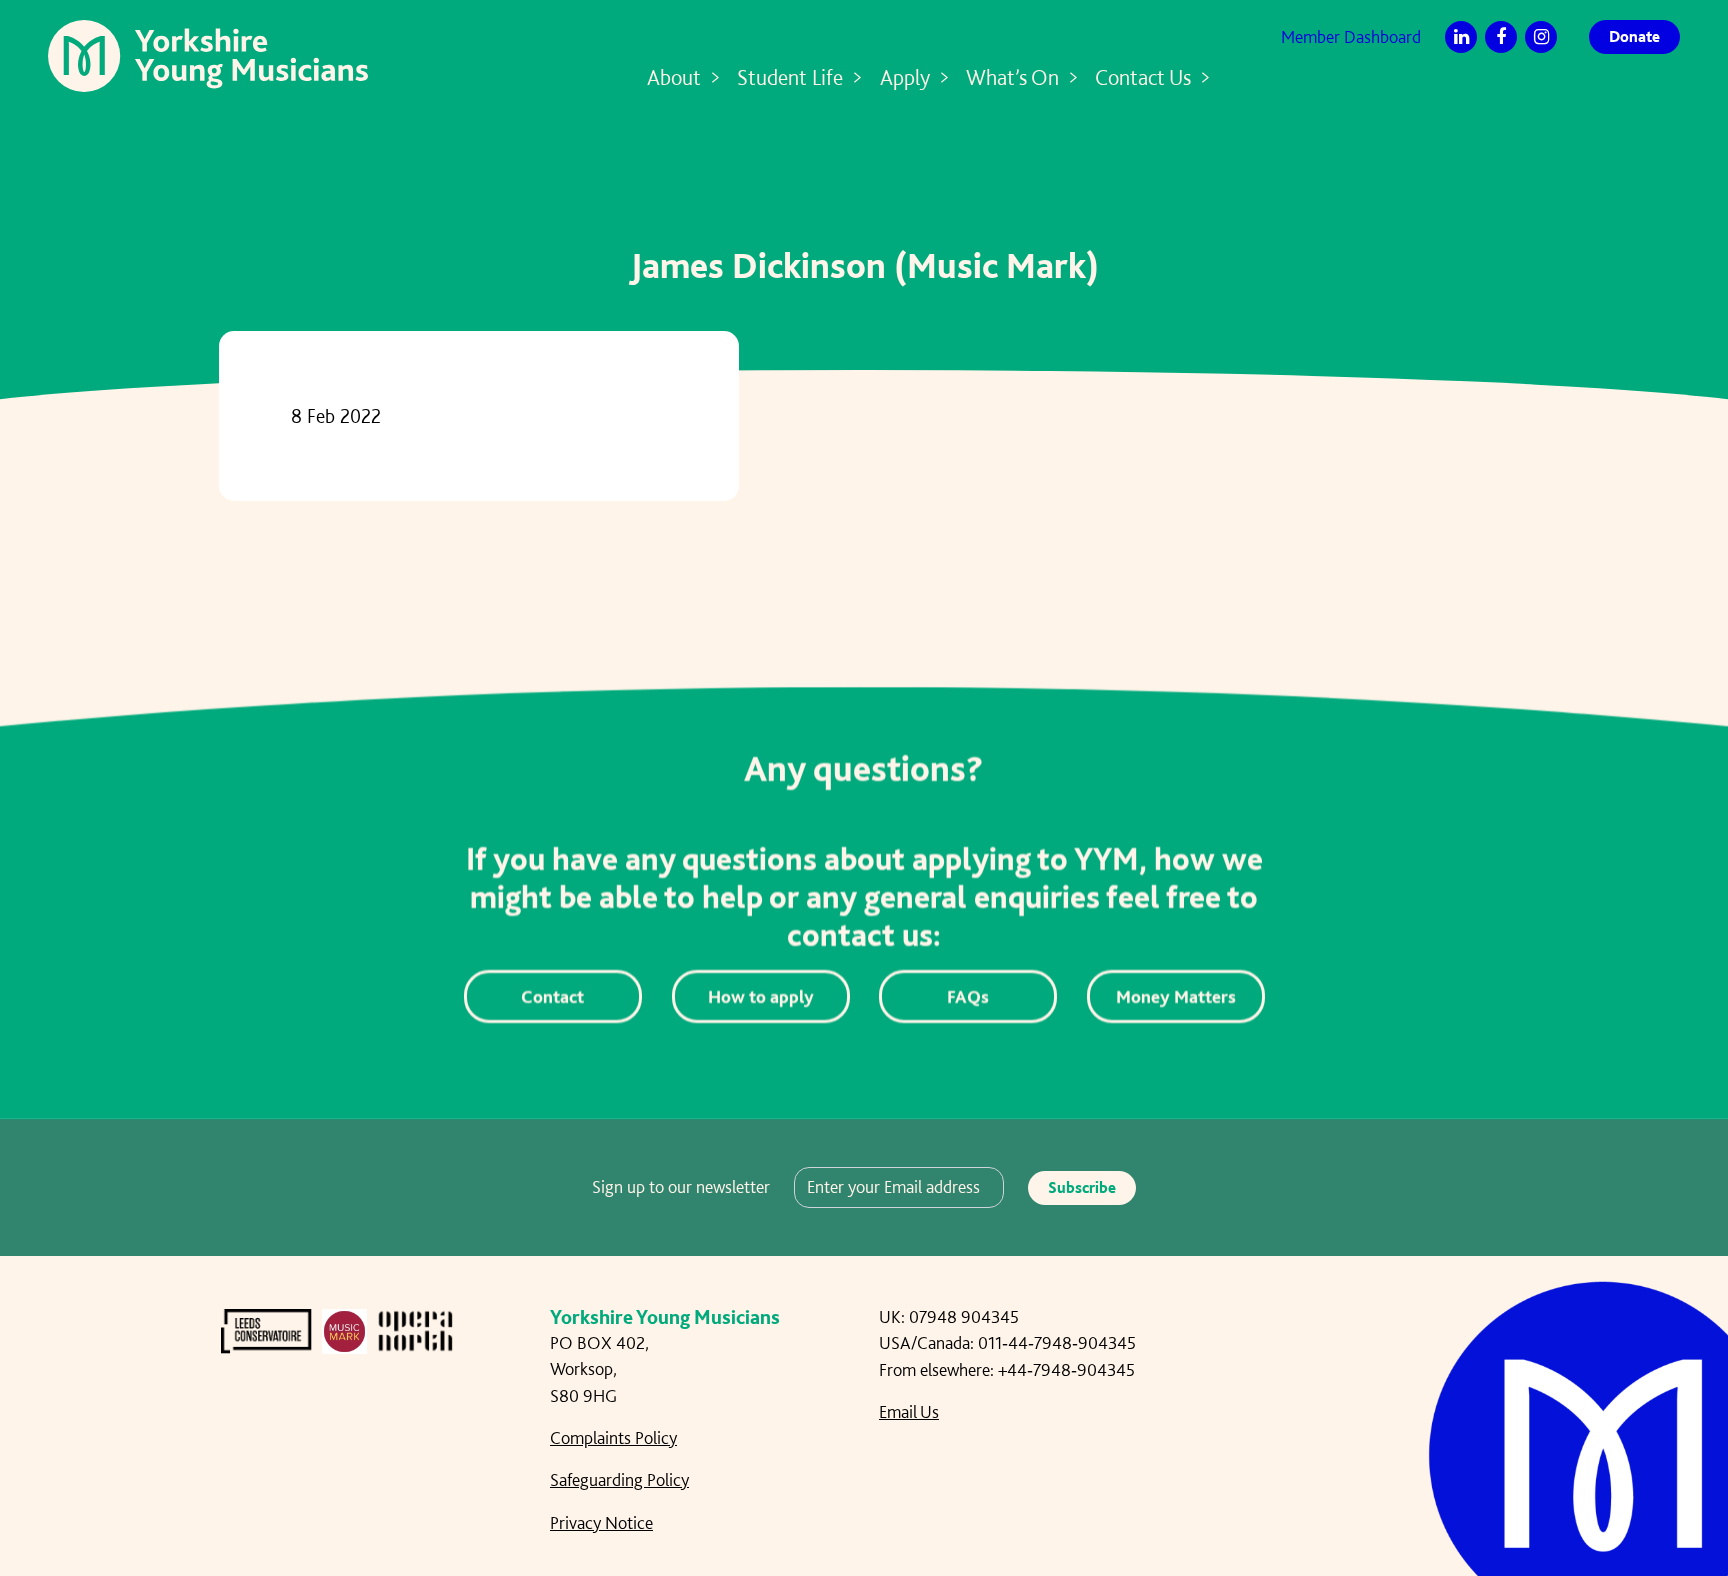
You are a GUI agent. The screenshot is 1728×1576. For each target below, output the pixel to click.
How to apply (760, 996)
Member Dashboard (1351, 36)
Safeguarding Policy (619, 1479)
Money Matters (1175, 996)
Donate (1634, 36)
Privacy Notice (601, 1522)
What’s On (1012, 77)
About (674, 77)
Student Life (790, 77)
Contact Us (1143, 77)
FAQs (968, 996)
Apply (905, 77)
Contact (552, 996)
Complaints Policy (613, 1437)
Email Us (909, 1411)
